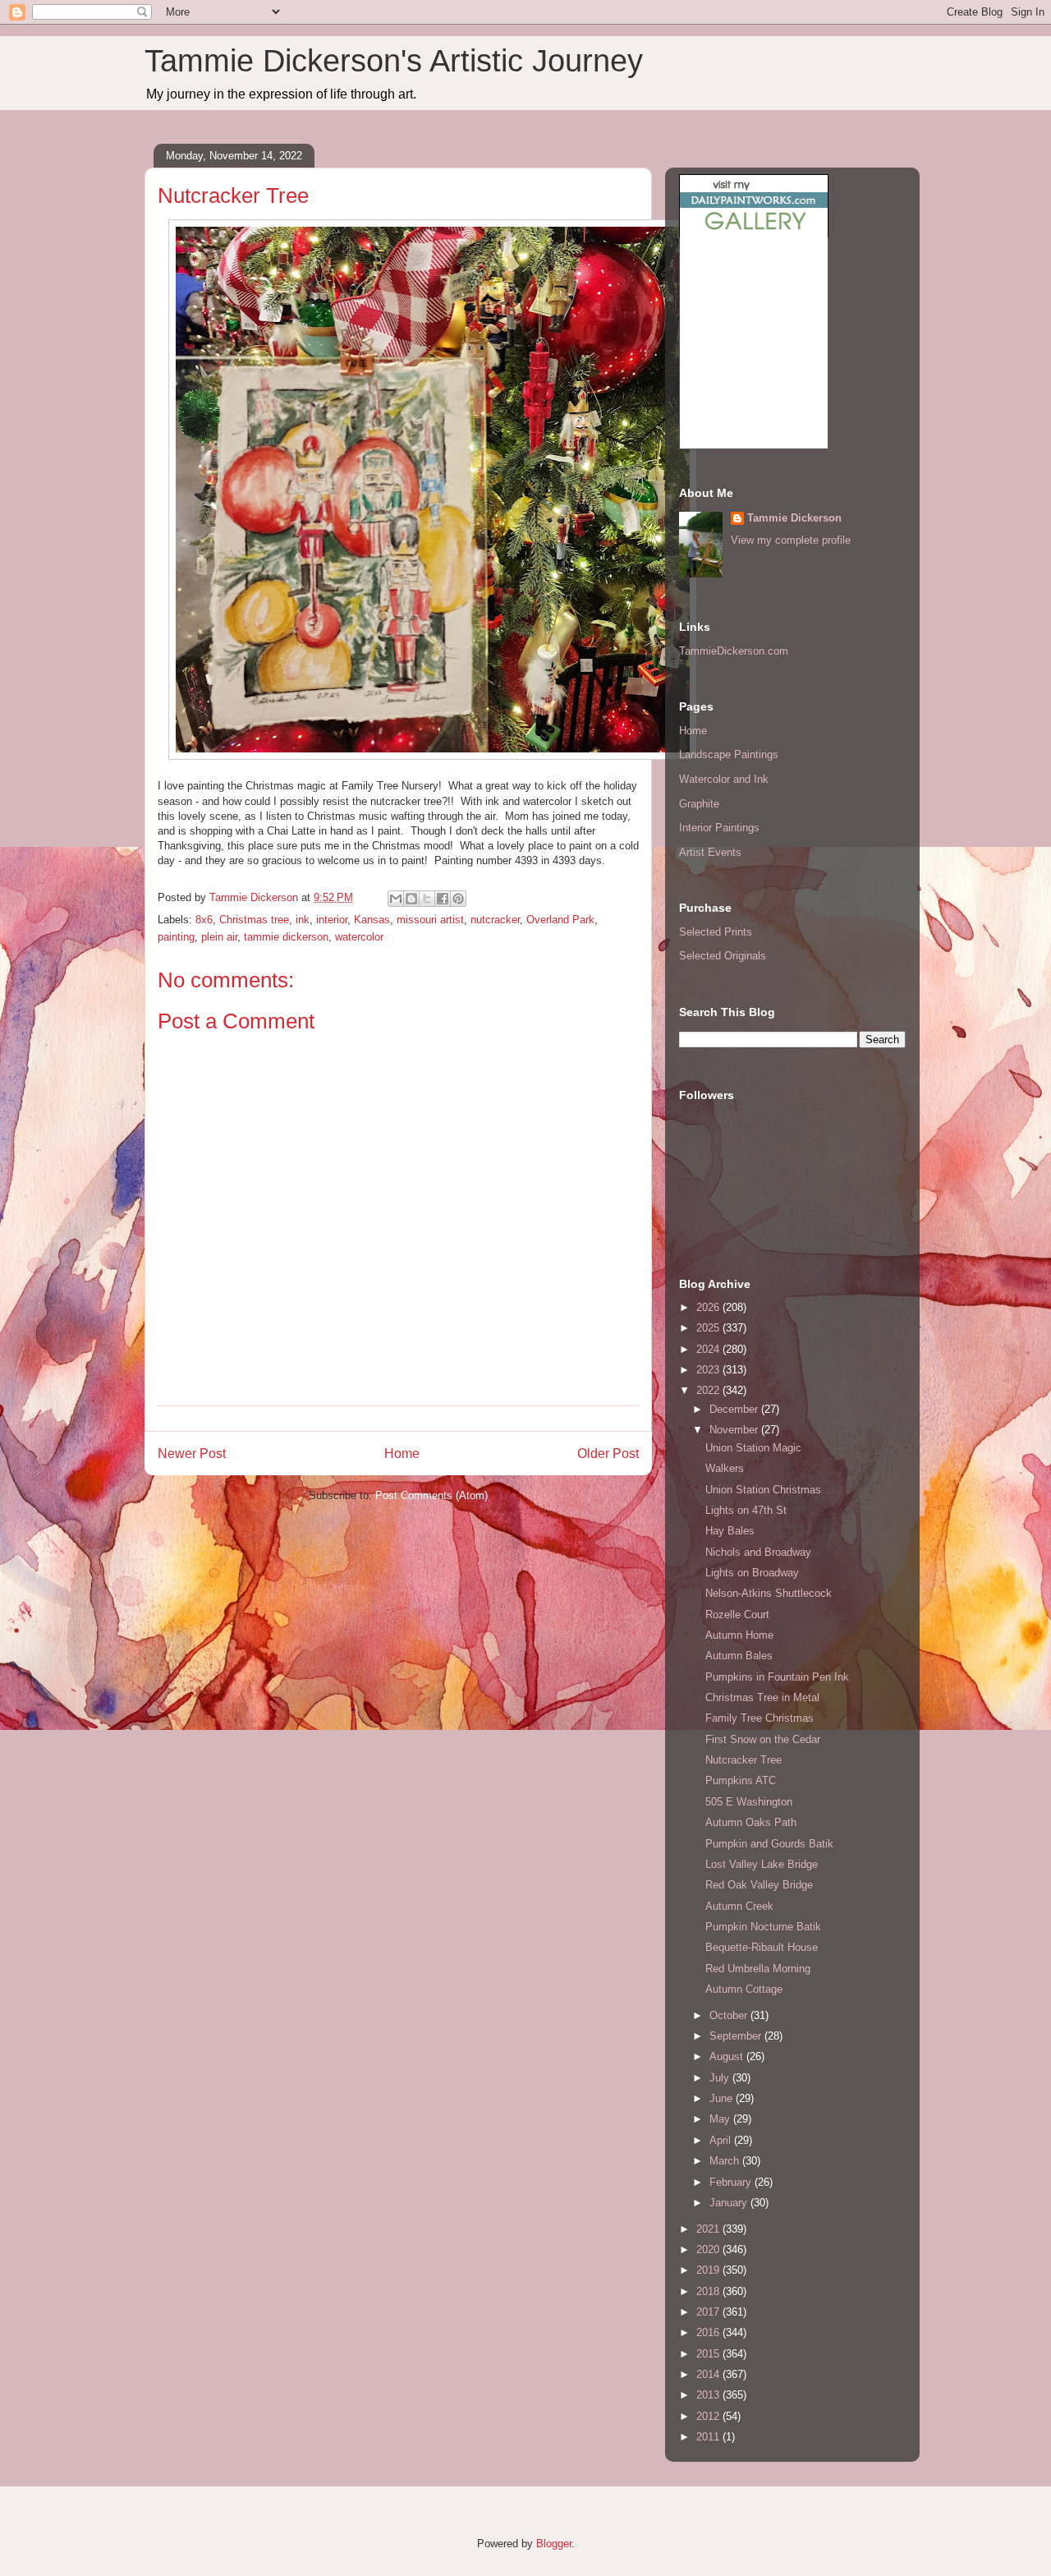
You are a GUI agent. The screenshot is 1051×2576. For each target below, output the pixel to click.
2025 (709, 1328)
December (735, 1409)
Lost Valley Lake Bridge (762, 1864)
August (728, 2056)
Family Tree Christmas (760, 1718)
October (730, 2015)
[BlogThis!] (411, 899)
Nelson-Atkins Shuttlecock (769, 1593)
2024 (709, 1349)
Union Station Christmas (763, 1490)
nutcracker (495, 920)
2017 (709, 2312)
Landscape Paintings (729, 754)
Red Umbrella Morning (758, 1969)
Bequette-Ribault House (762, 1947)
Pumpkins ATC (741, 1780)
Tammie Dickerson (794, 518)
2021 (709, 2229)
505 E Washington (749, 1802)
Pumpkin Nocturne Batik (763, 1927)
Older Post (608, 1454)
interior (332, 920)
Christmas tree (254, 920)
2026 (709, 1307)
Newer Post (192, 1454)
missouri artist (430, 920)
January (730, 2203)
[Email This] (396, 899)
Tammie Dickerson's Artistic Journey (394, 61)
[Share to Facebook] (443, 899)
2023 (709, 1370)
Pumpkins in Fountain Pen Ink (777, 1677)
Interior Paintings (719, 828)
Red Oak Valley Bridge (759, 1885)
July (721, 2078)
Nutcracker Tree (744, 1760)
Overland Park (560, 920)
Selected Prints (716, 932)
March (726, 2161)
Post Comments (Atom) (431, 1495)
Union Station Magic (753, 1448)
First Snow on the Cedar (763, 1739)
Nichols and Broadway (758, 1552)
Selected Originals (723, 956)
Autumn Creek (739, 1906)
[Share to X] (427, 899)
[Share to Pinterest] (458, 899)
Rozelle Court (737, 1615)
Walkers (725, 1468)
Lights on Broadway (752, 1573)
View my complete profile (791, 540)
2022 (709, 1390)
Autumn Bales (739, 1656)
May (721, 2119)
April (722, 2140)
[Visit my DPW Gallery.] (754, 234)
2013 (709, 2395)
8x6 (204, 920)
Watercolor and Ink (724, 779)
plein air (219, 937)
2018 (709, 2291)
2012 (709, 2416)
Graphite (699, 804)
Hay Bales (730, 1531)
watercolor (359, 937)
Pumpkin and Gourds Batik (769, 1844)
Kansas (372, 920)
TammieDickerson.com (734, 651)
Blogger (554, 2544)
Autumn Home (739, 1635)
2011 (709, 2437)
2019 (709, 2270)
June (723, 2098)
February (732, 2182)
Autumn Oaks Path (751, 1822)
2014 (709, 2374)
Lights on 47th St (746, 1510)
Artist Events (710, 852)
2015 (709, 2354)
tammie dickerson (286, 937)
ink (303, 920)
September (737, 2036)
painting (176, 937)
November (735, 1430)
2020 (709, 2249)
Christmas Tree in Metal (762, 1697)
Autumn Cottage (744, 1989)
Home (402, 1454)
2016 (709, 2332)
